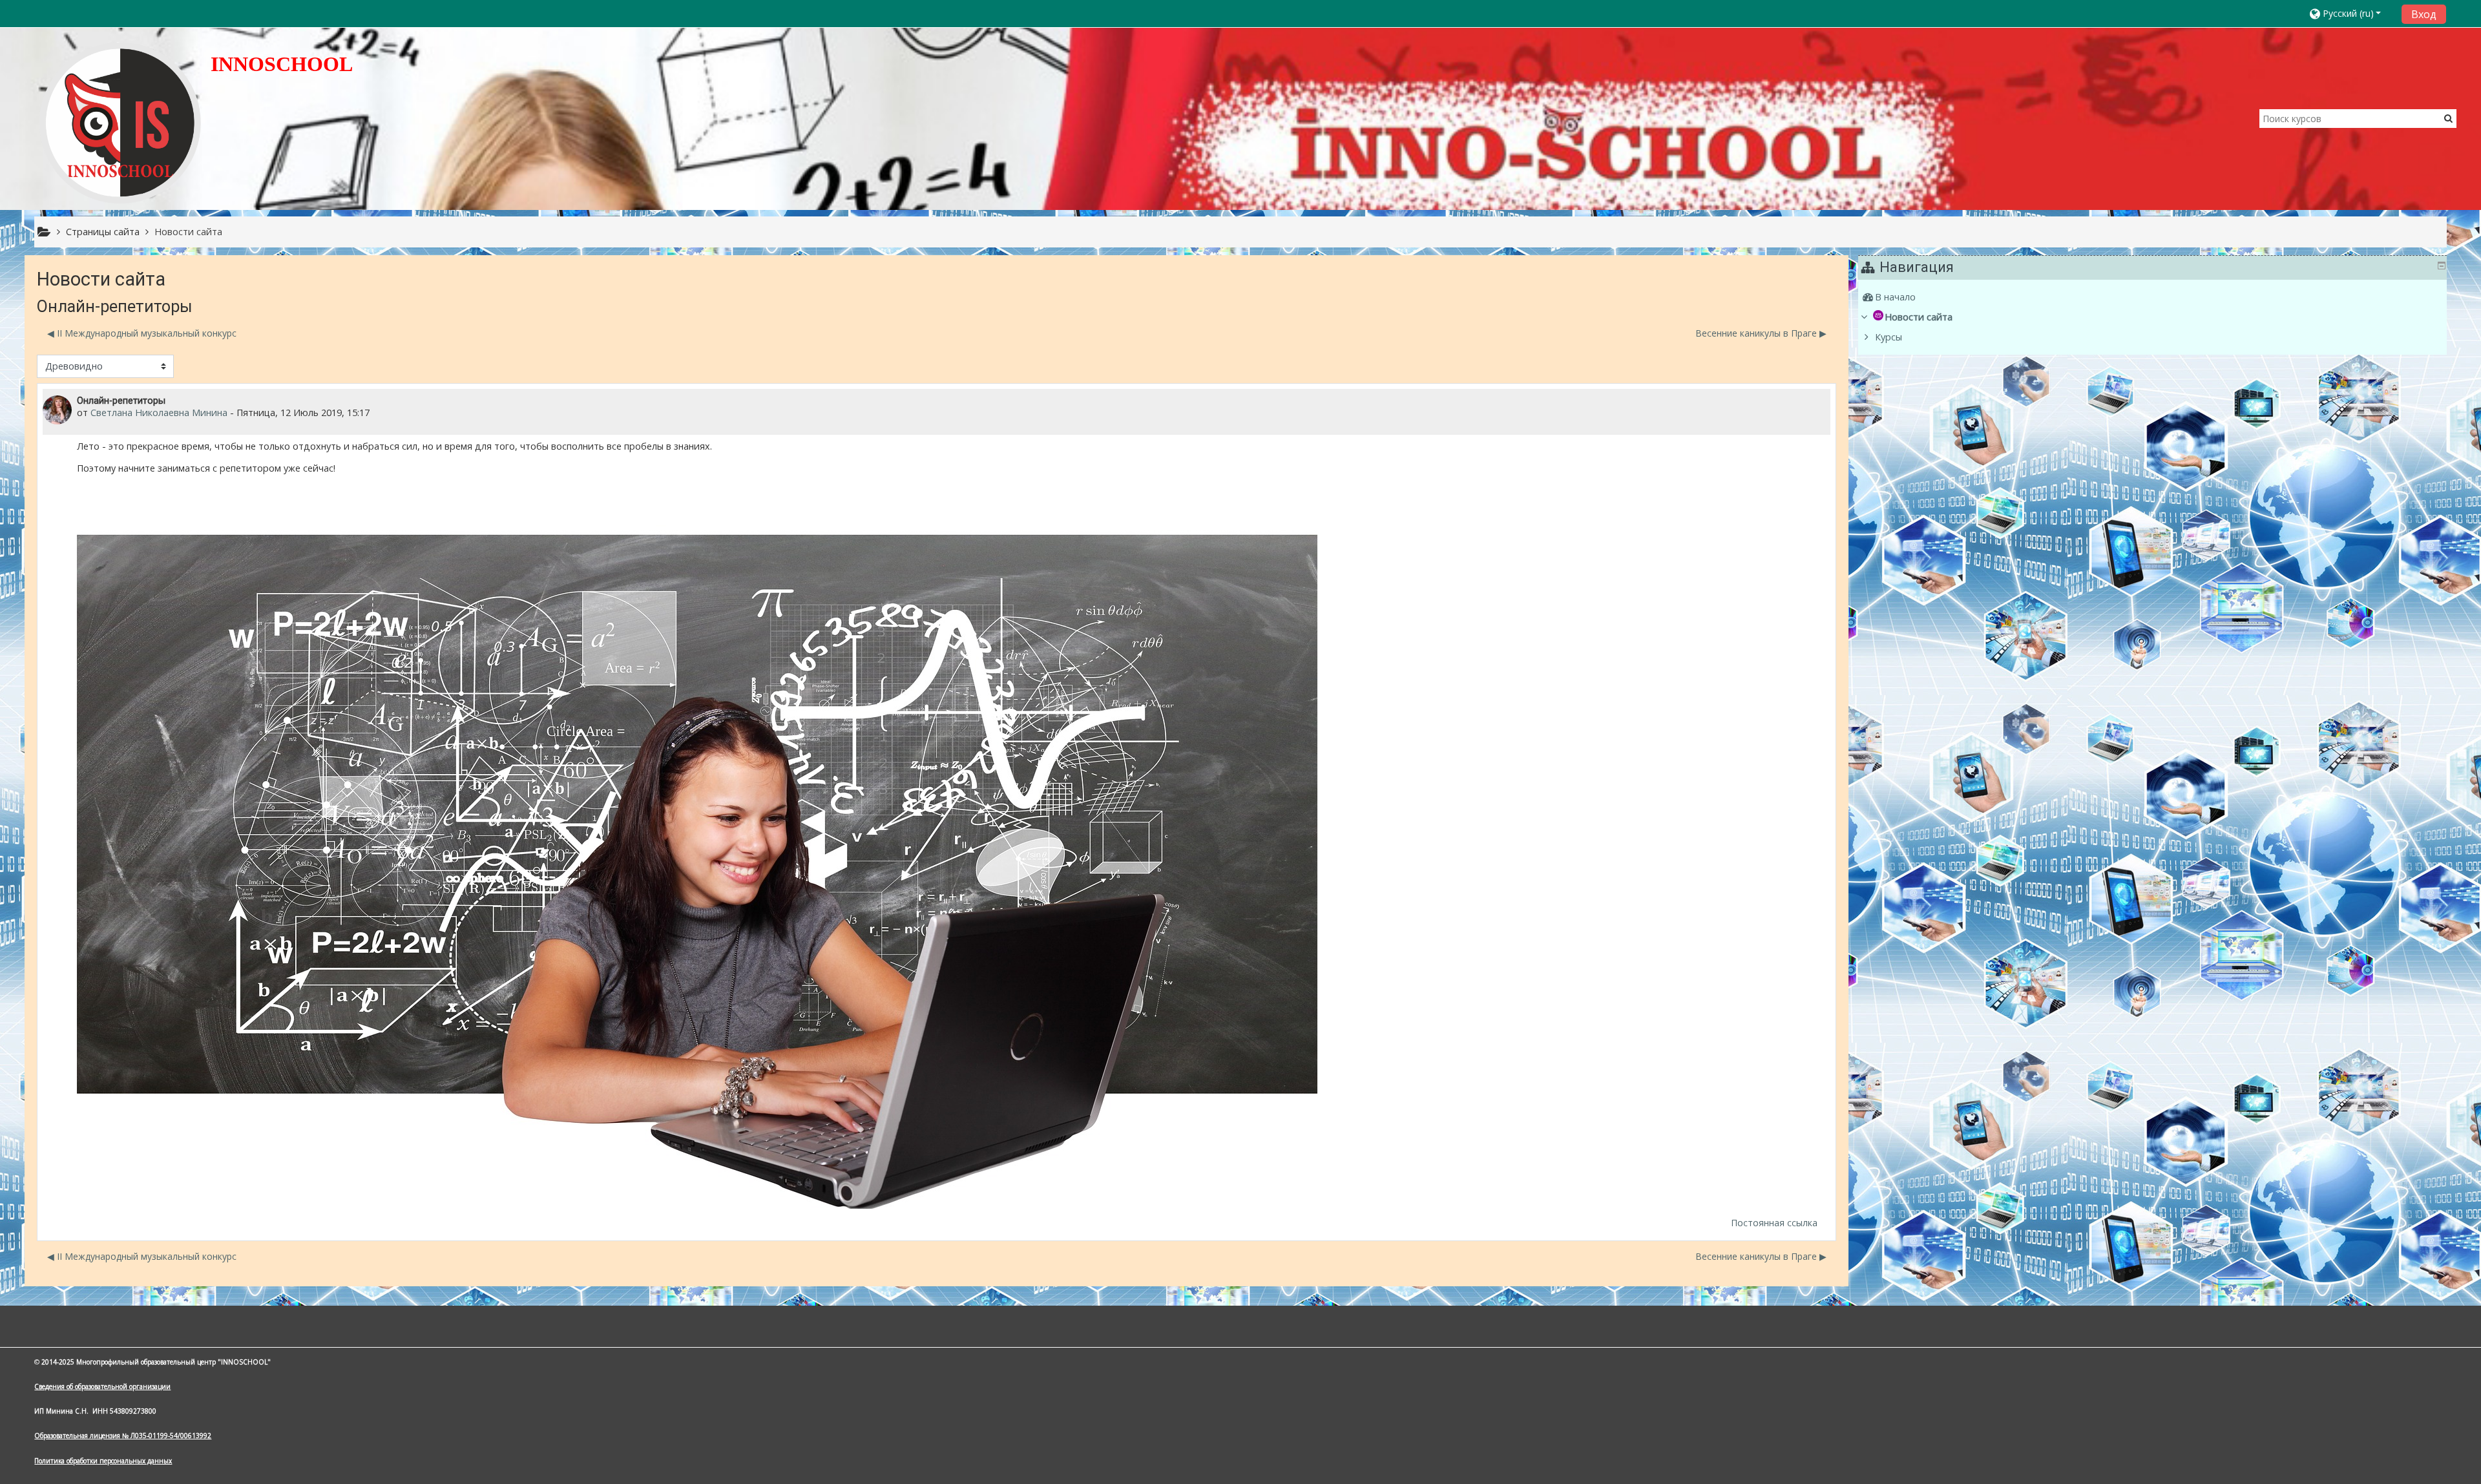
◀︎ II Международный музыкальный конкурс (142, 333)
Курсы (1889, 337)
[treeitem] (2154, 297)
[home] (120, 122)
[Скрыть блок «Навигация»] (2442, 266)
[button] (2351, 13)
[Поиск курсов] (2448, 118)
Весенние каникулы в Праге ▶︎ (1761, 333)
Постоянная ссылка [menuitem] (1774, 1223)
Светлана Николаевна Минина (159, 413)
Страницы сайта (103, 232)
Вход (2424, 14)
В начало (1895, 297)
